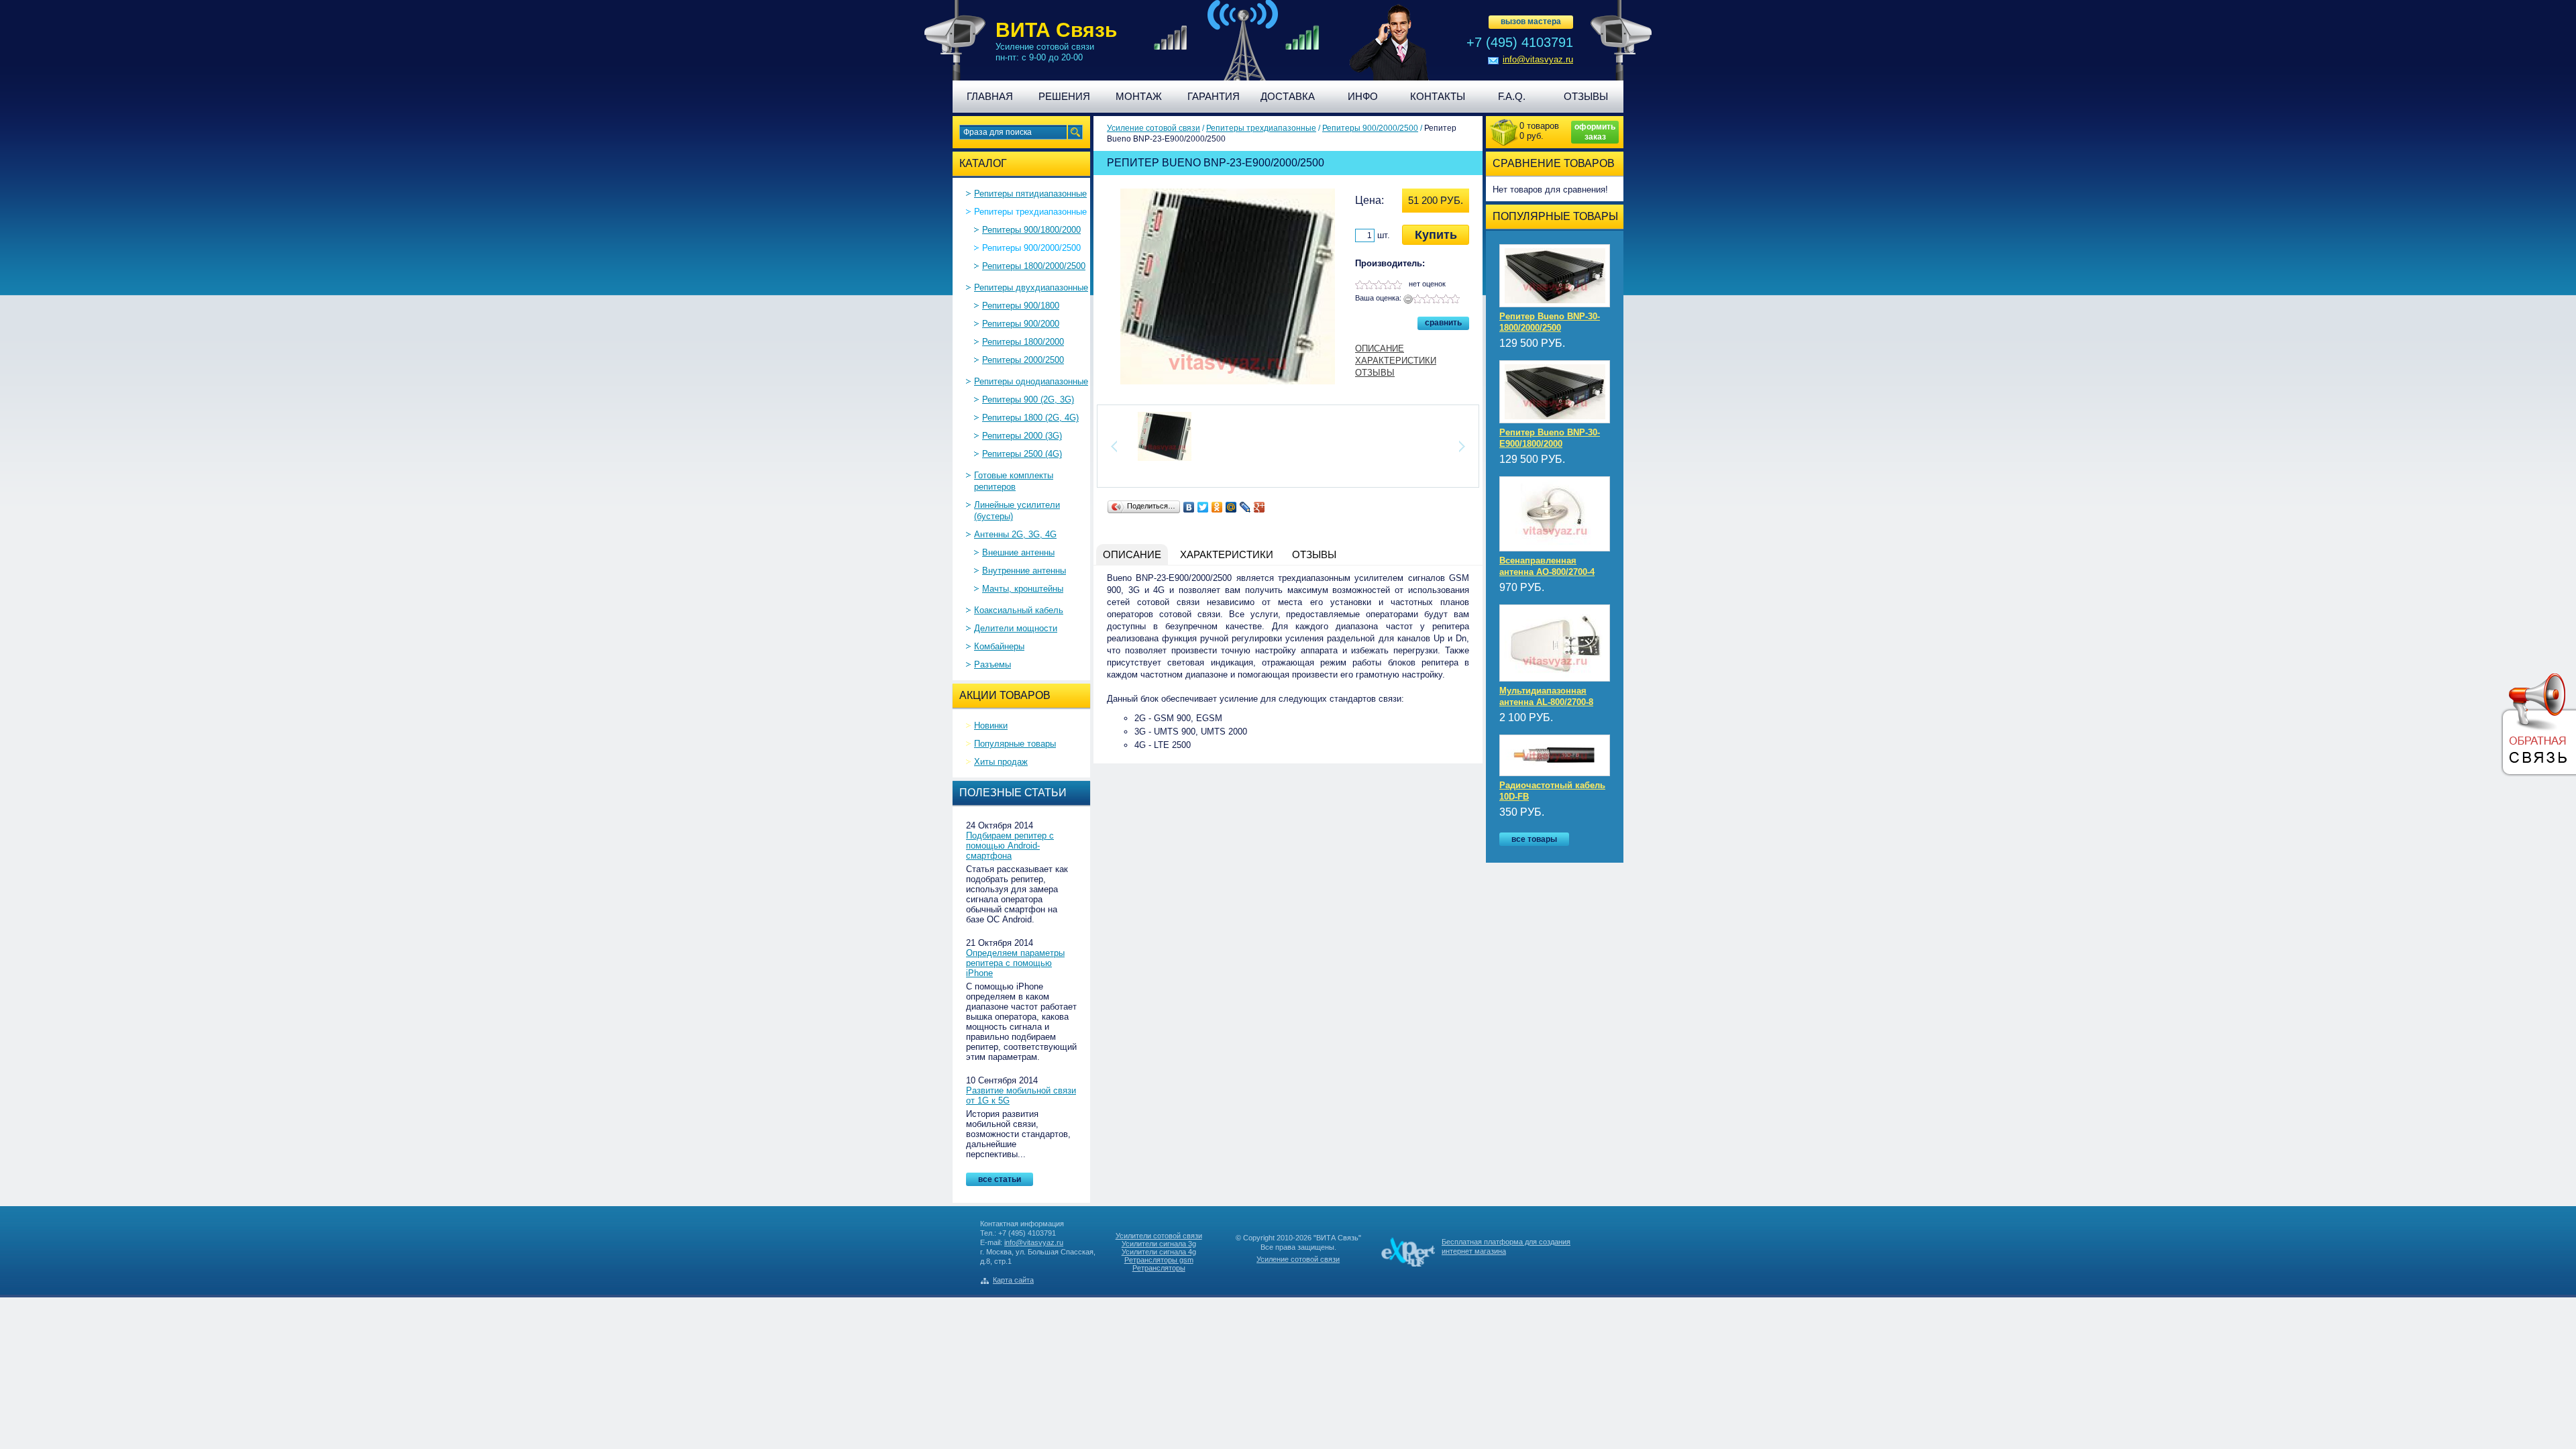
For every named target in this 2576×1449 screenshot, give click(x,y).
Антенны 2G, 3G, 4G (1015, 534)
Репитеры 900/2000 (1021, 324)
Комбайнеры (999, 646)
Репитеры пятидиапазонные (1030, 194)
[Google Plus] (1259, 507)
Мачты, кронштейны (1023, 589)
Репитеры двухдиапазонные (1031, 287)
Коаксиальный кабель (1019, 610)
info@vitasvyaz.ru (1538, 59)
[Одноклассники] (1217, 507)
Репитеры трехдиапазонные (1030, 212)
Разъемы (992, 664)
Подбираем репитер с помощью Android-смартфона (1010, 846)
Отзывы (1375, 373)
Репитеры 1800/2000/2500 (1034, 266)
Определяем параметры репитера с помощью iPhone (1015, 963)
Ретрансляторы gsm (1159, 1260)
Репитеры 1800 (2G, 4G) (1030, 418)
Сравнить (1443, 323)
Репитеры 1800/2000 (1023, 342)
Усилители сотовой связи (1159, 1236)
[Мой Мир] (1231, 507)
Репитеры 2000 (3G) (1022, 436)
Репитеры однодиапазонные (1031, 381)
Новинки (991, 726)
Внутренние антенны (1024, 571)
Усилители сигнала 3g (1159, 1244)
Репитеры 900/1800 (1021, 306)
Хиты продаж (1001, 762)
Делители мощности (1016, 628)
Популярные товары (1015, 744)
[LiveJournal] (1245, 507)
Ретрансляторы (1159, 1268)
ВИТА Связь (1056, 30)
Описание (1380, 348)
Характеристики (1396, 361)
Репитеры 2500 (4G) (1022, 454)
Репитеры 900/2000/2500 (1031, 248)
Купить (1436, 235)
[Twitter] (1203, 507)
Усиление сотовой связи (1153, 128)
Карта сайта (1013, 1280)
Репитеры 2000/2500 (1023, 360)
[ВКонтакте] (1189, 507)
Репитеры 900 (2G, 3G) (1028, 399)
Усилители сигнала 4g (1159, 1252)
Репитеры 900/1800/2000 (1031, 230)
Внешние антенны (1018, 552)
